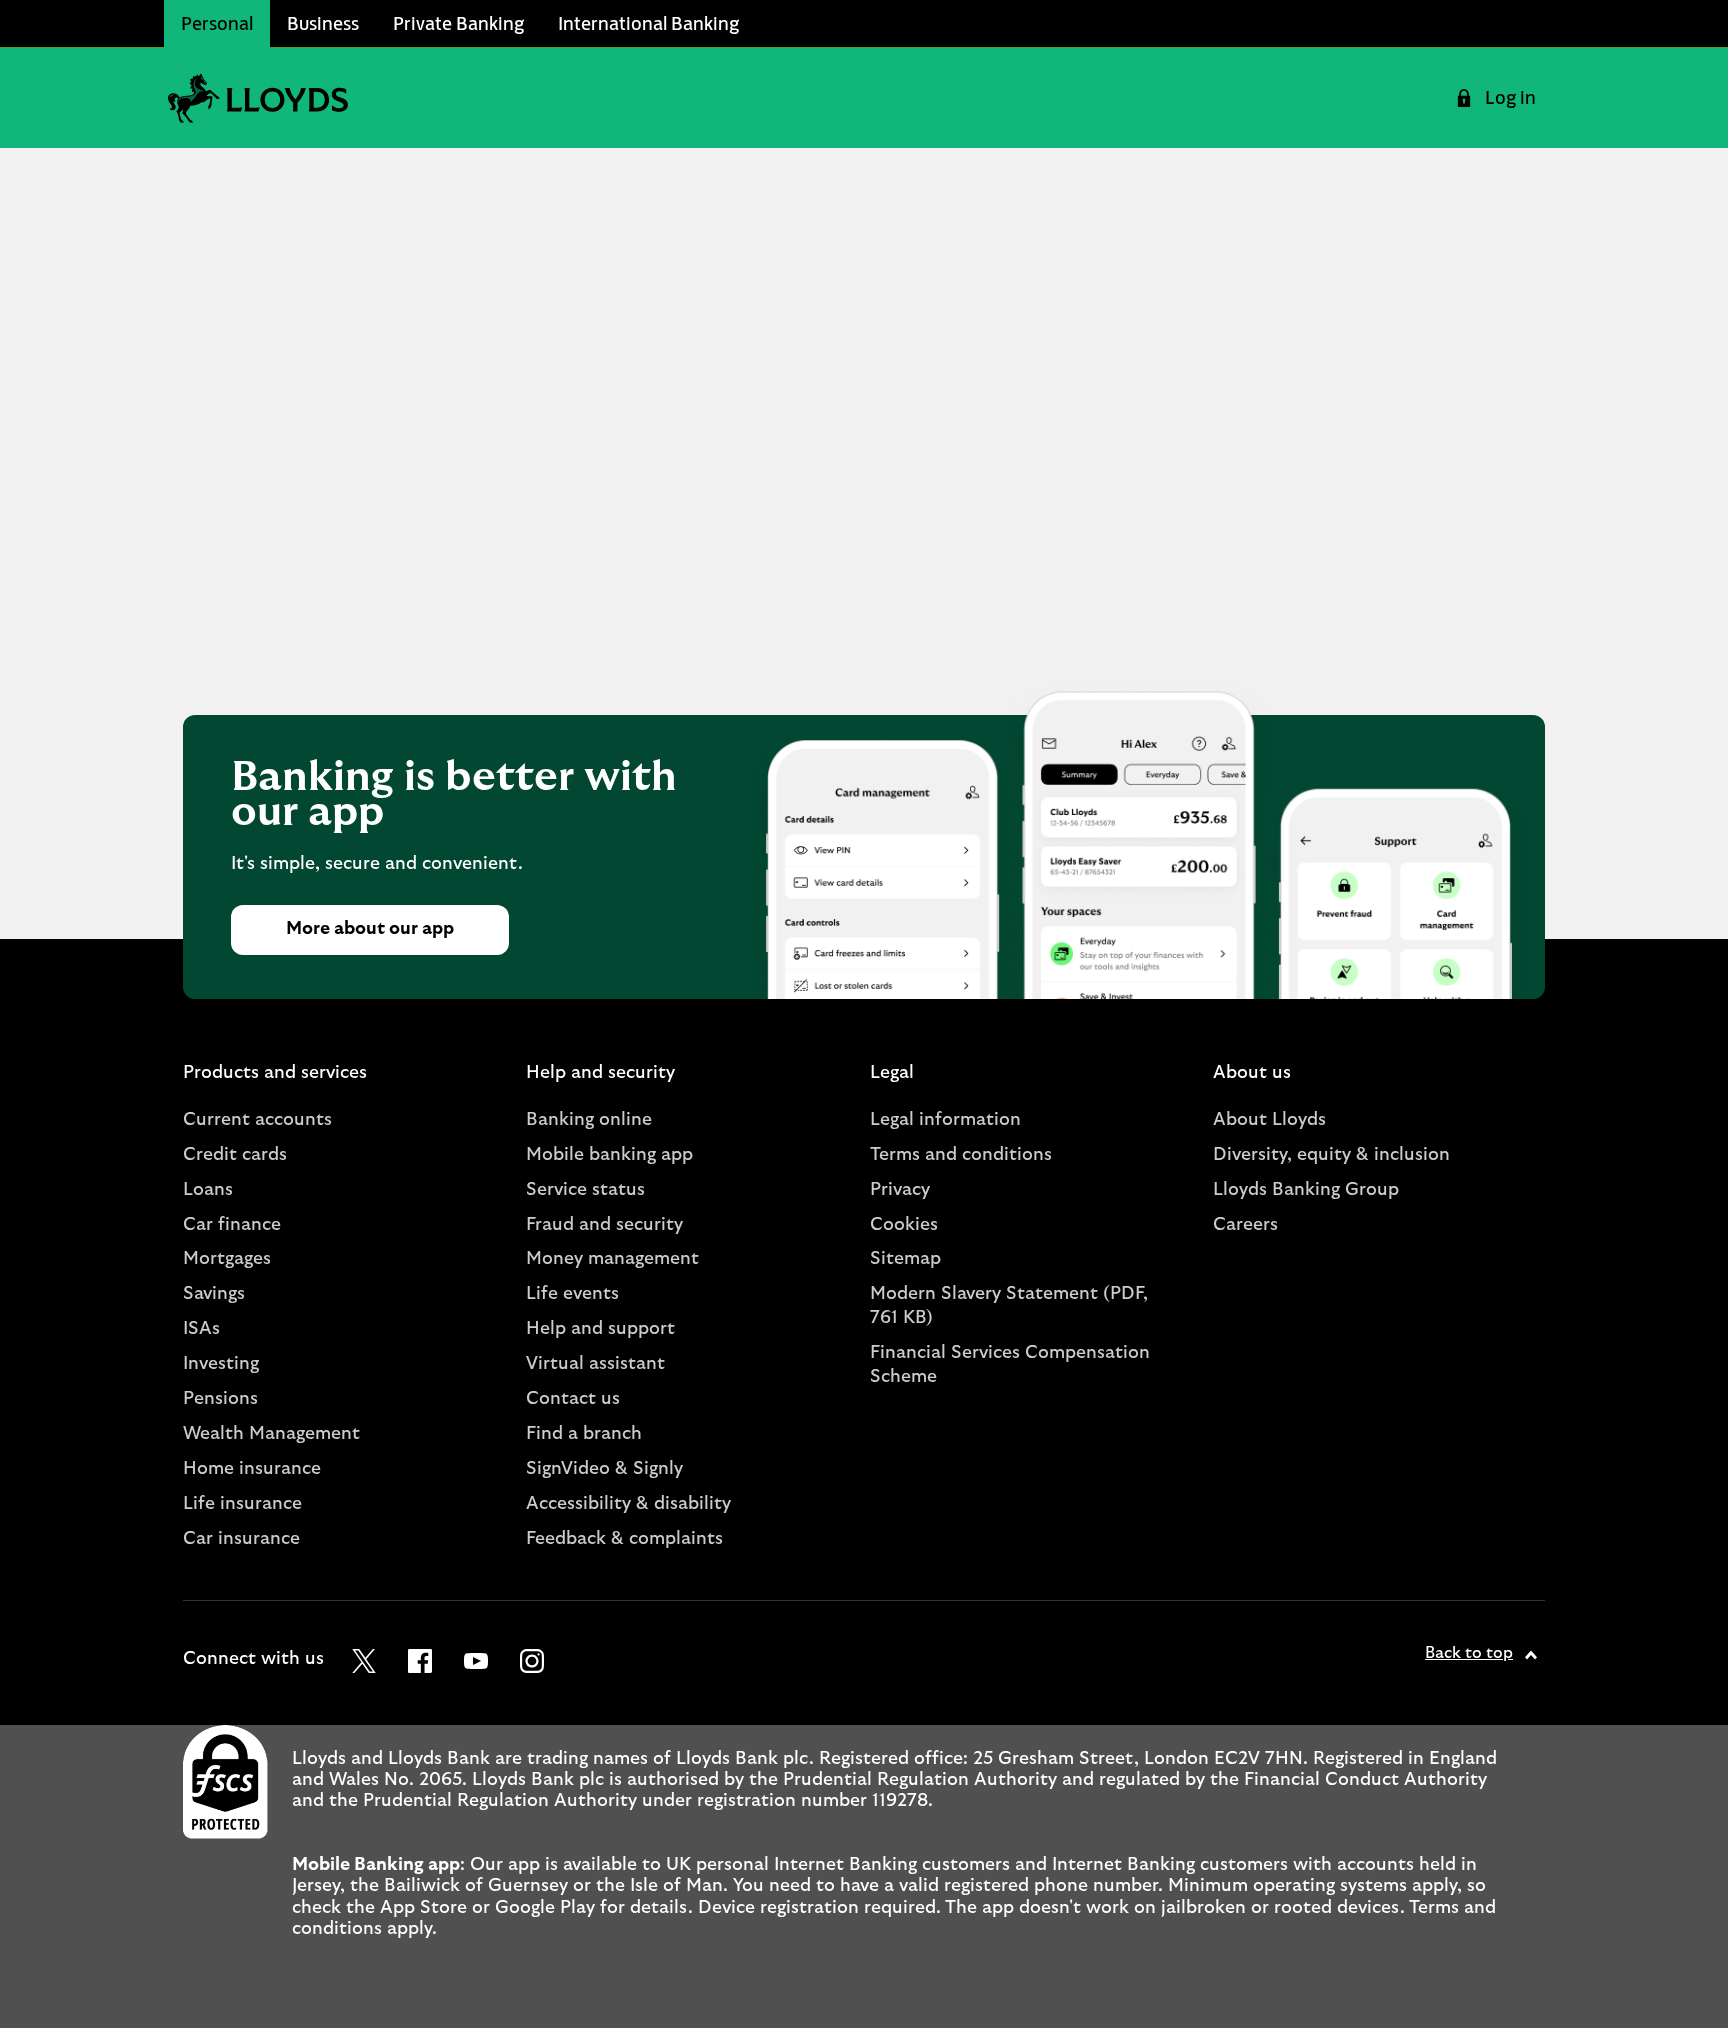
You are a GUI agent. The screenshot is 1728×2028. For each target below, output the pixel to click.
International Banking (648, 23)
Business (323, 23)
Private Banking (458, 23)
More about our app (370, 929)
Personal (217, 23)
